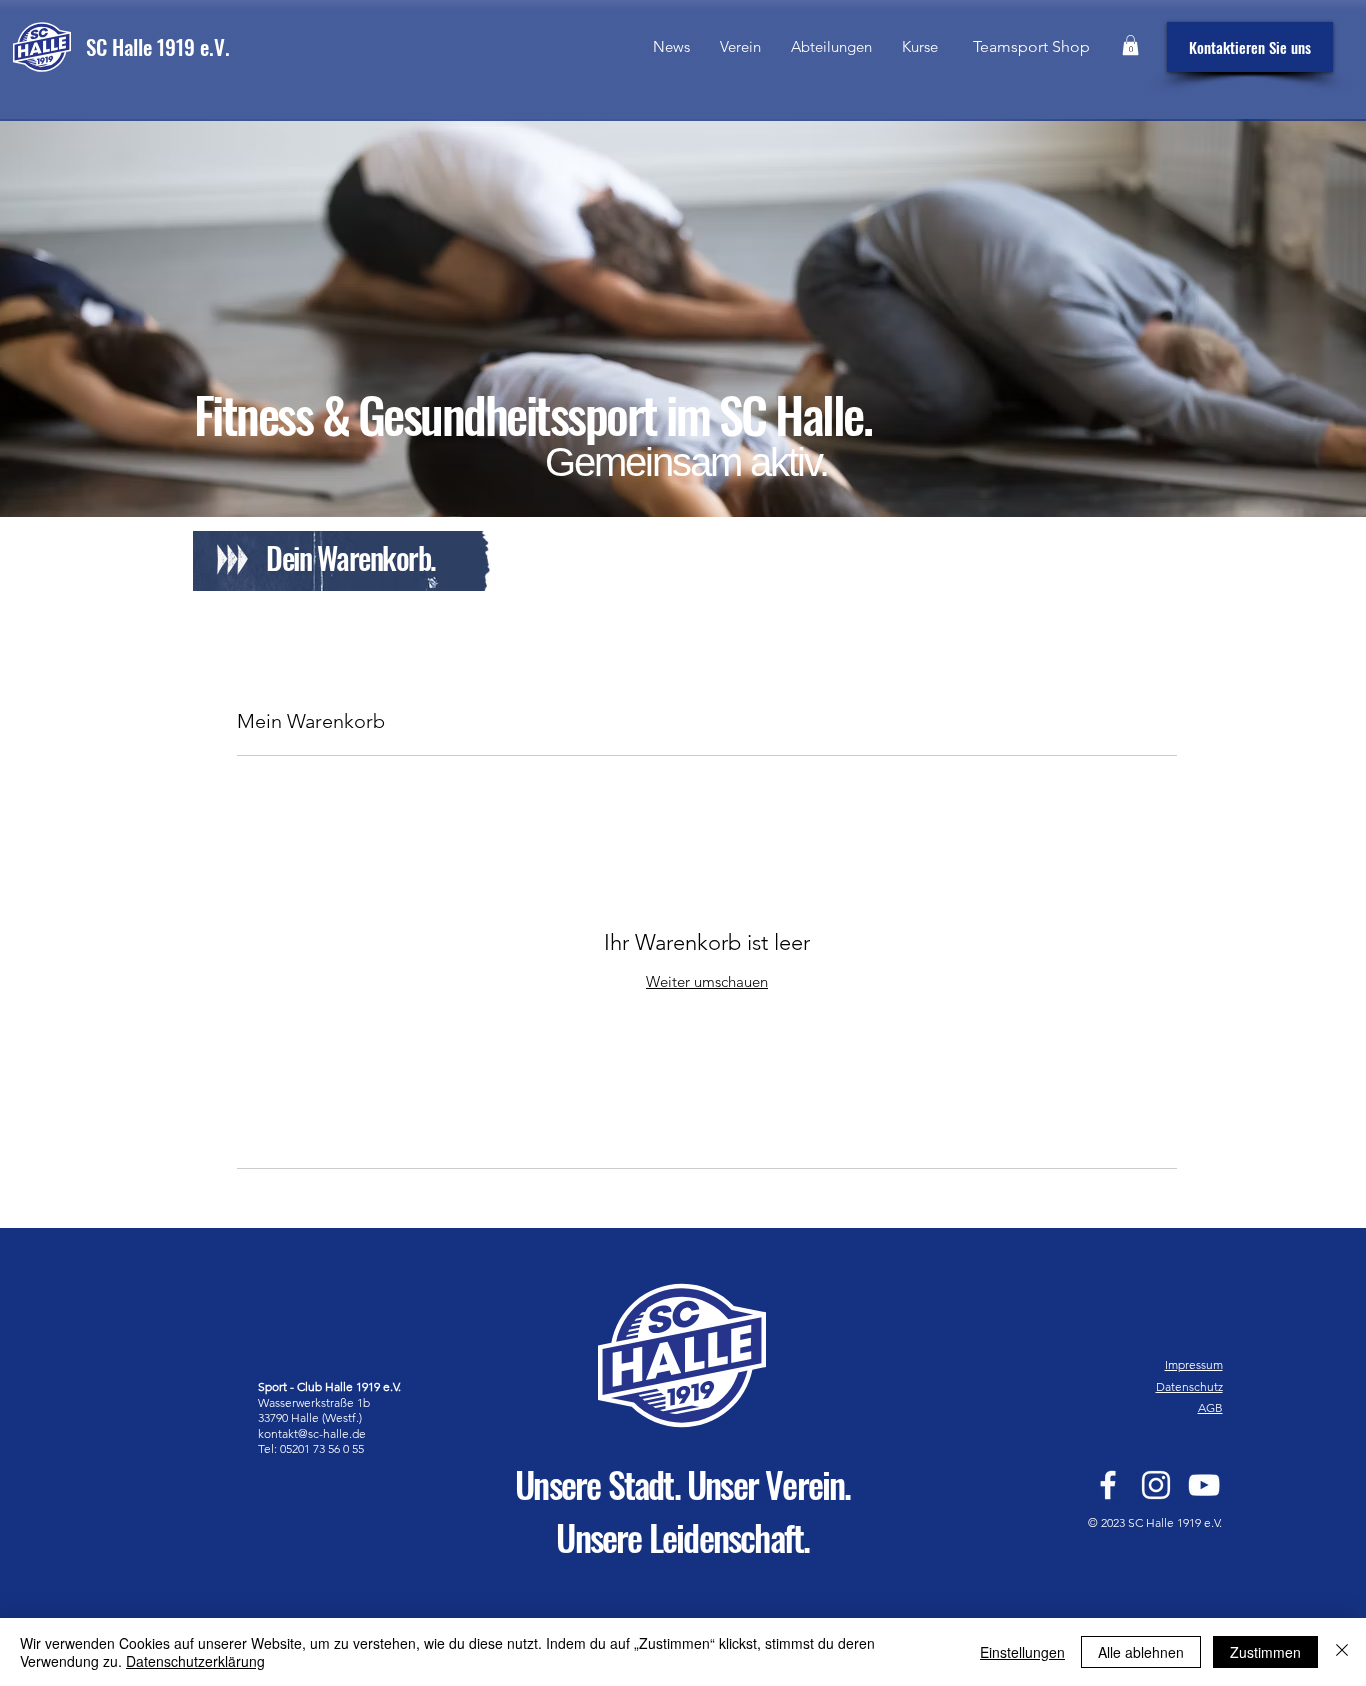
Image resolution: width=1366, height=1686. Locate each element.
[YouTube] (1204, 1485)
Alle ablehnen (1141, 1652)
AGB (1210, 1407)
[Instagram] (1156, 1485)
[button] (831, 47)
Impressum (1194, 1364)
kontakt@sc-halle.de (312, 1433)
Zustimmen (1265, 1652)
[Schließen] (1342, 1652)
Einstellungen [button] (1022, 1652)
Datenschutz (1189, 1386)
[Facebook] (1108, 1485)
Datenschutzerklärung (195, 1661)
